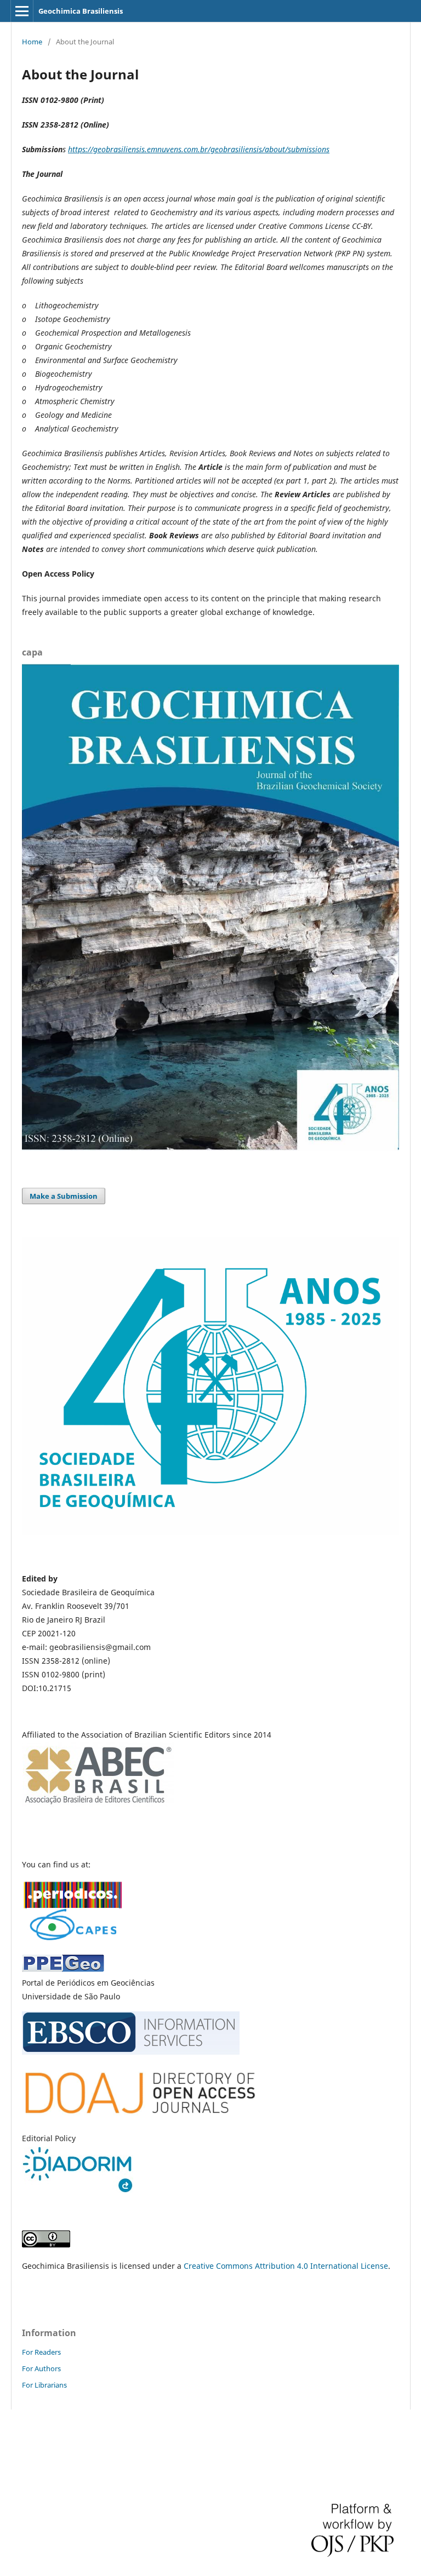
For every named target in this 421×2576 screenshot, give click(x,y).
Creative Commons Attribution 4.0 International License (286, 2266)
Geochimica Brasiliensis (81, 11)
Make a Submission (64, 1196)
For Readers (41, 2352)
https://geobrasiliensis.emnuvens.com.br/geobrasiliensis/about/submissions (199, 149)
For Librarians (44, 2385)
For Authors (41, 2368)
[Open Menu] (22, 11)
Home (32, 42)
